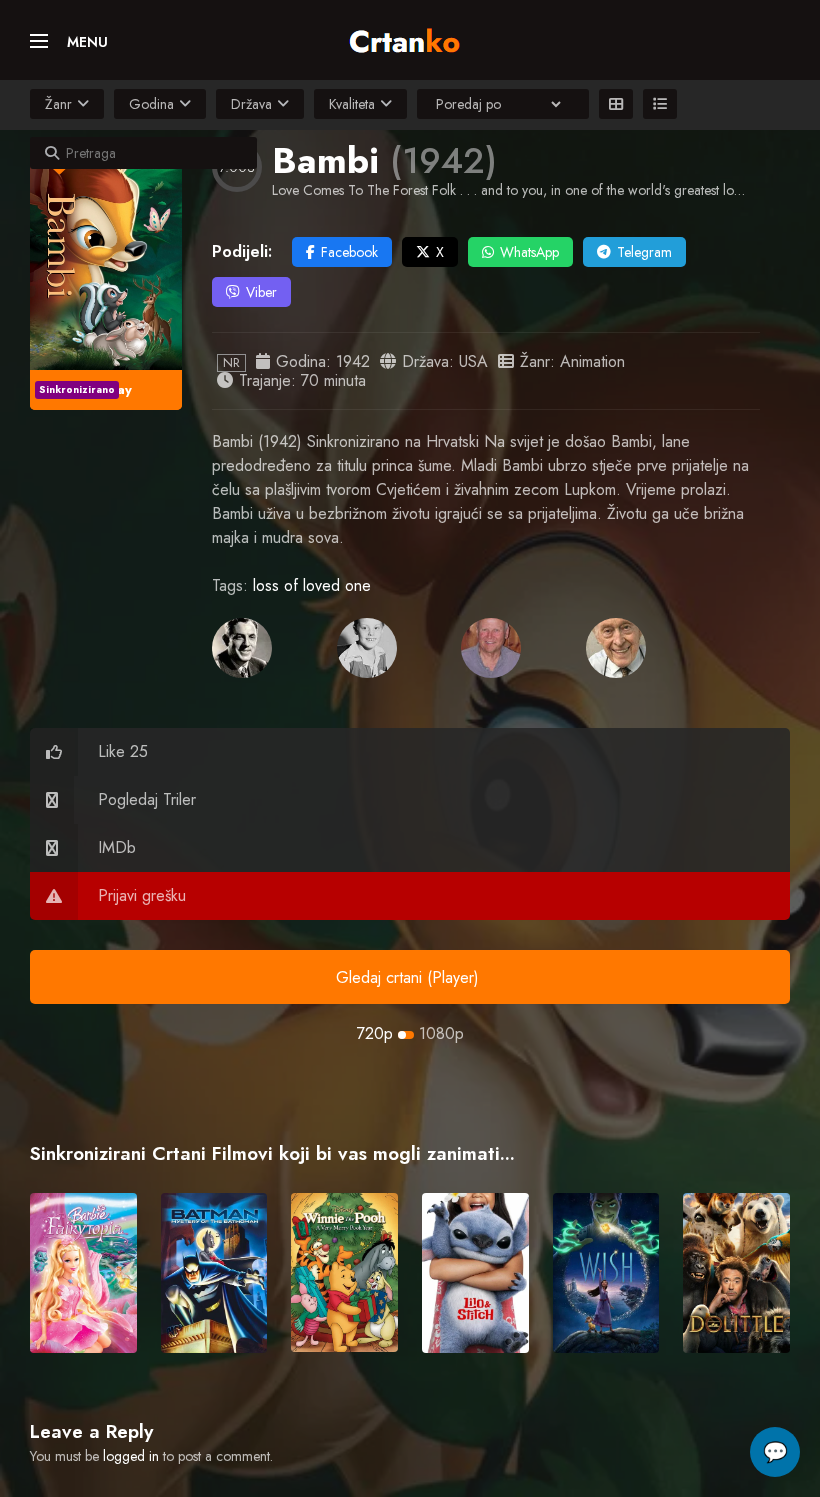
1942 (353, 361)
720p (375, 1033)
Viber (261, 292)
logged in (131, 1456)
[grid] (616, 104)
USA (473, 361)
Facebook (349, 252)
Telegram (644, 252)
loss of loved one (312, 585)
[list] (660, 104)
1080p (441, 1033)
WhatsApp (529, 252)
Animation (592, 361)
